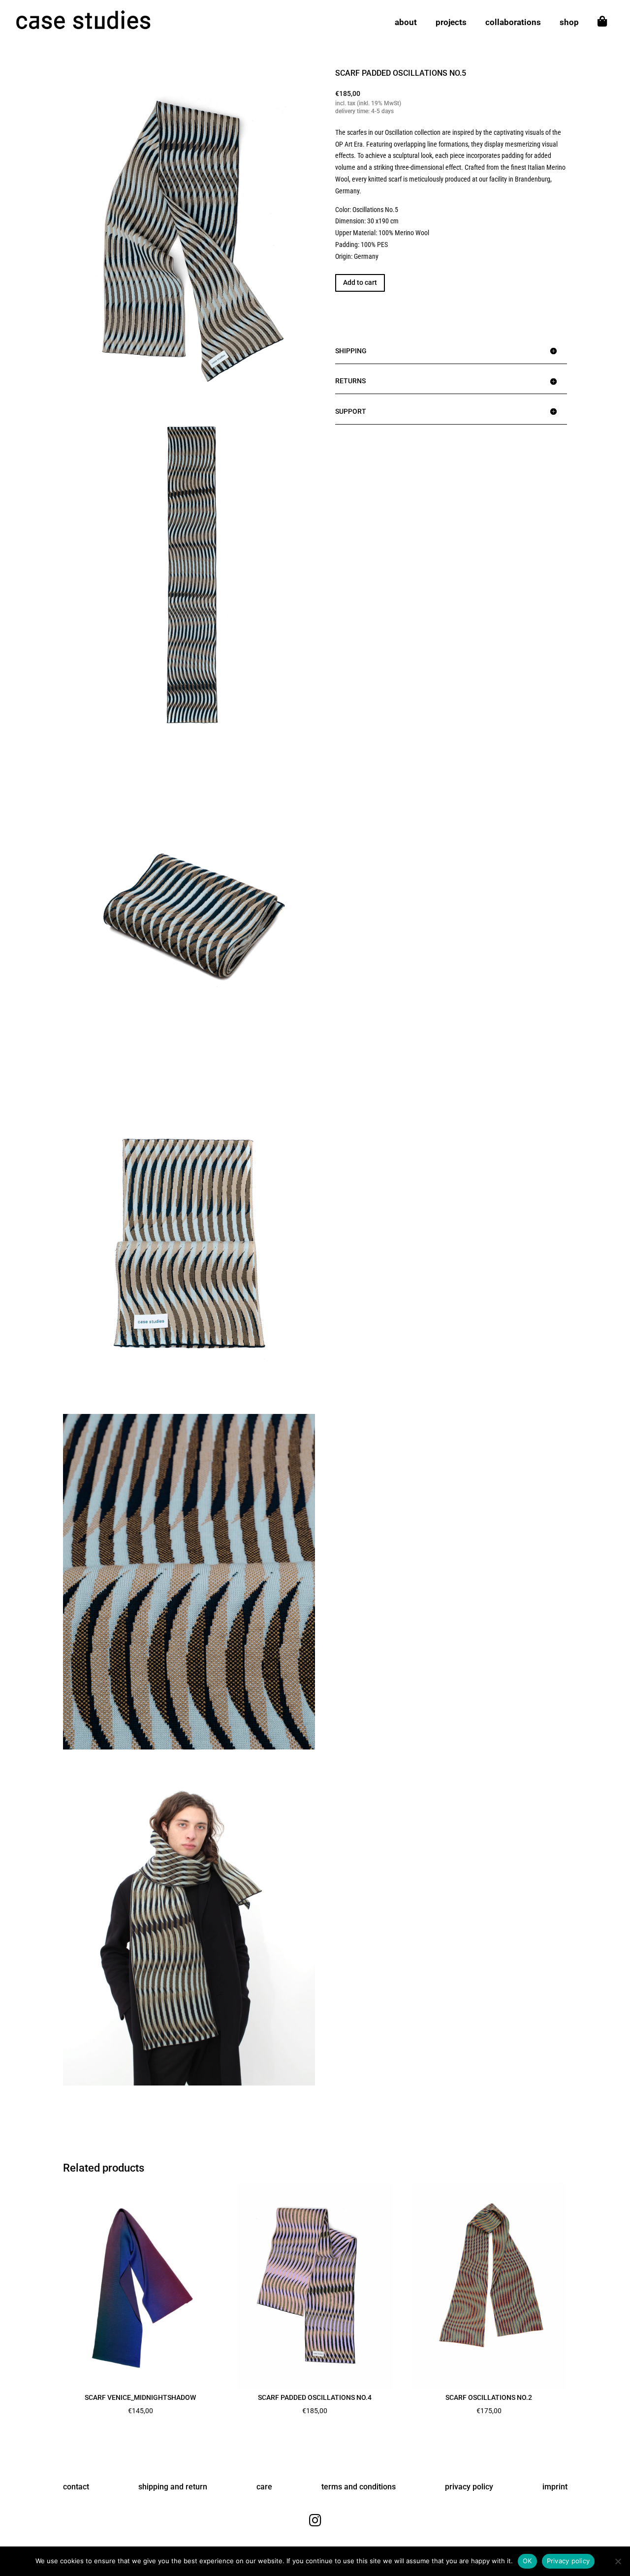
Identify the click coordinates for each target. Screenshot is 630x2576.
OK (527, 2561)
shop (569, 23)
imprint (555, 2487)
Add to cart (360, 282)
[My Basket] (602, 31)
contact (76, 2487)
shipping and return (173, 2487)
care (264, 2487)
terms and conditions (359, 2487)
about (406, 23)
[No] (618, 2561)
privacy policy (469, 2487)
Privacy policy (568, 2561)
